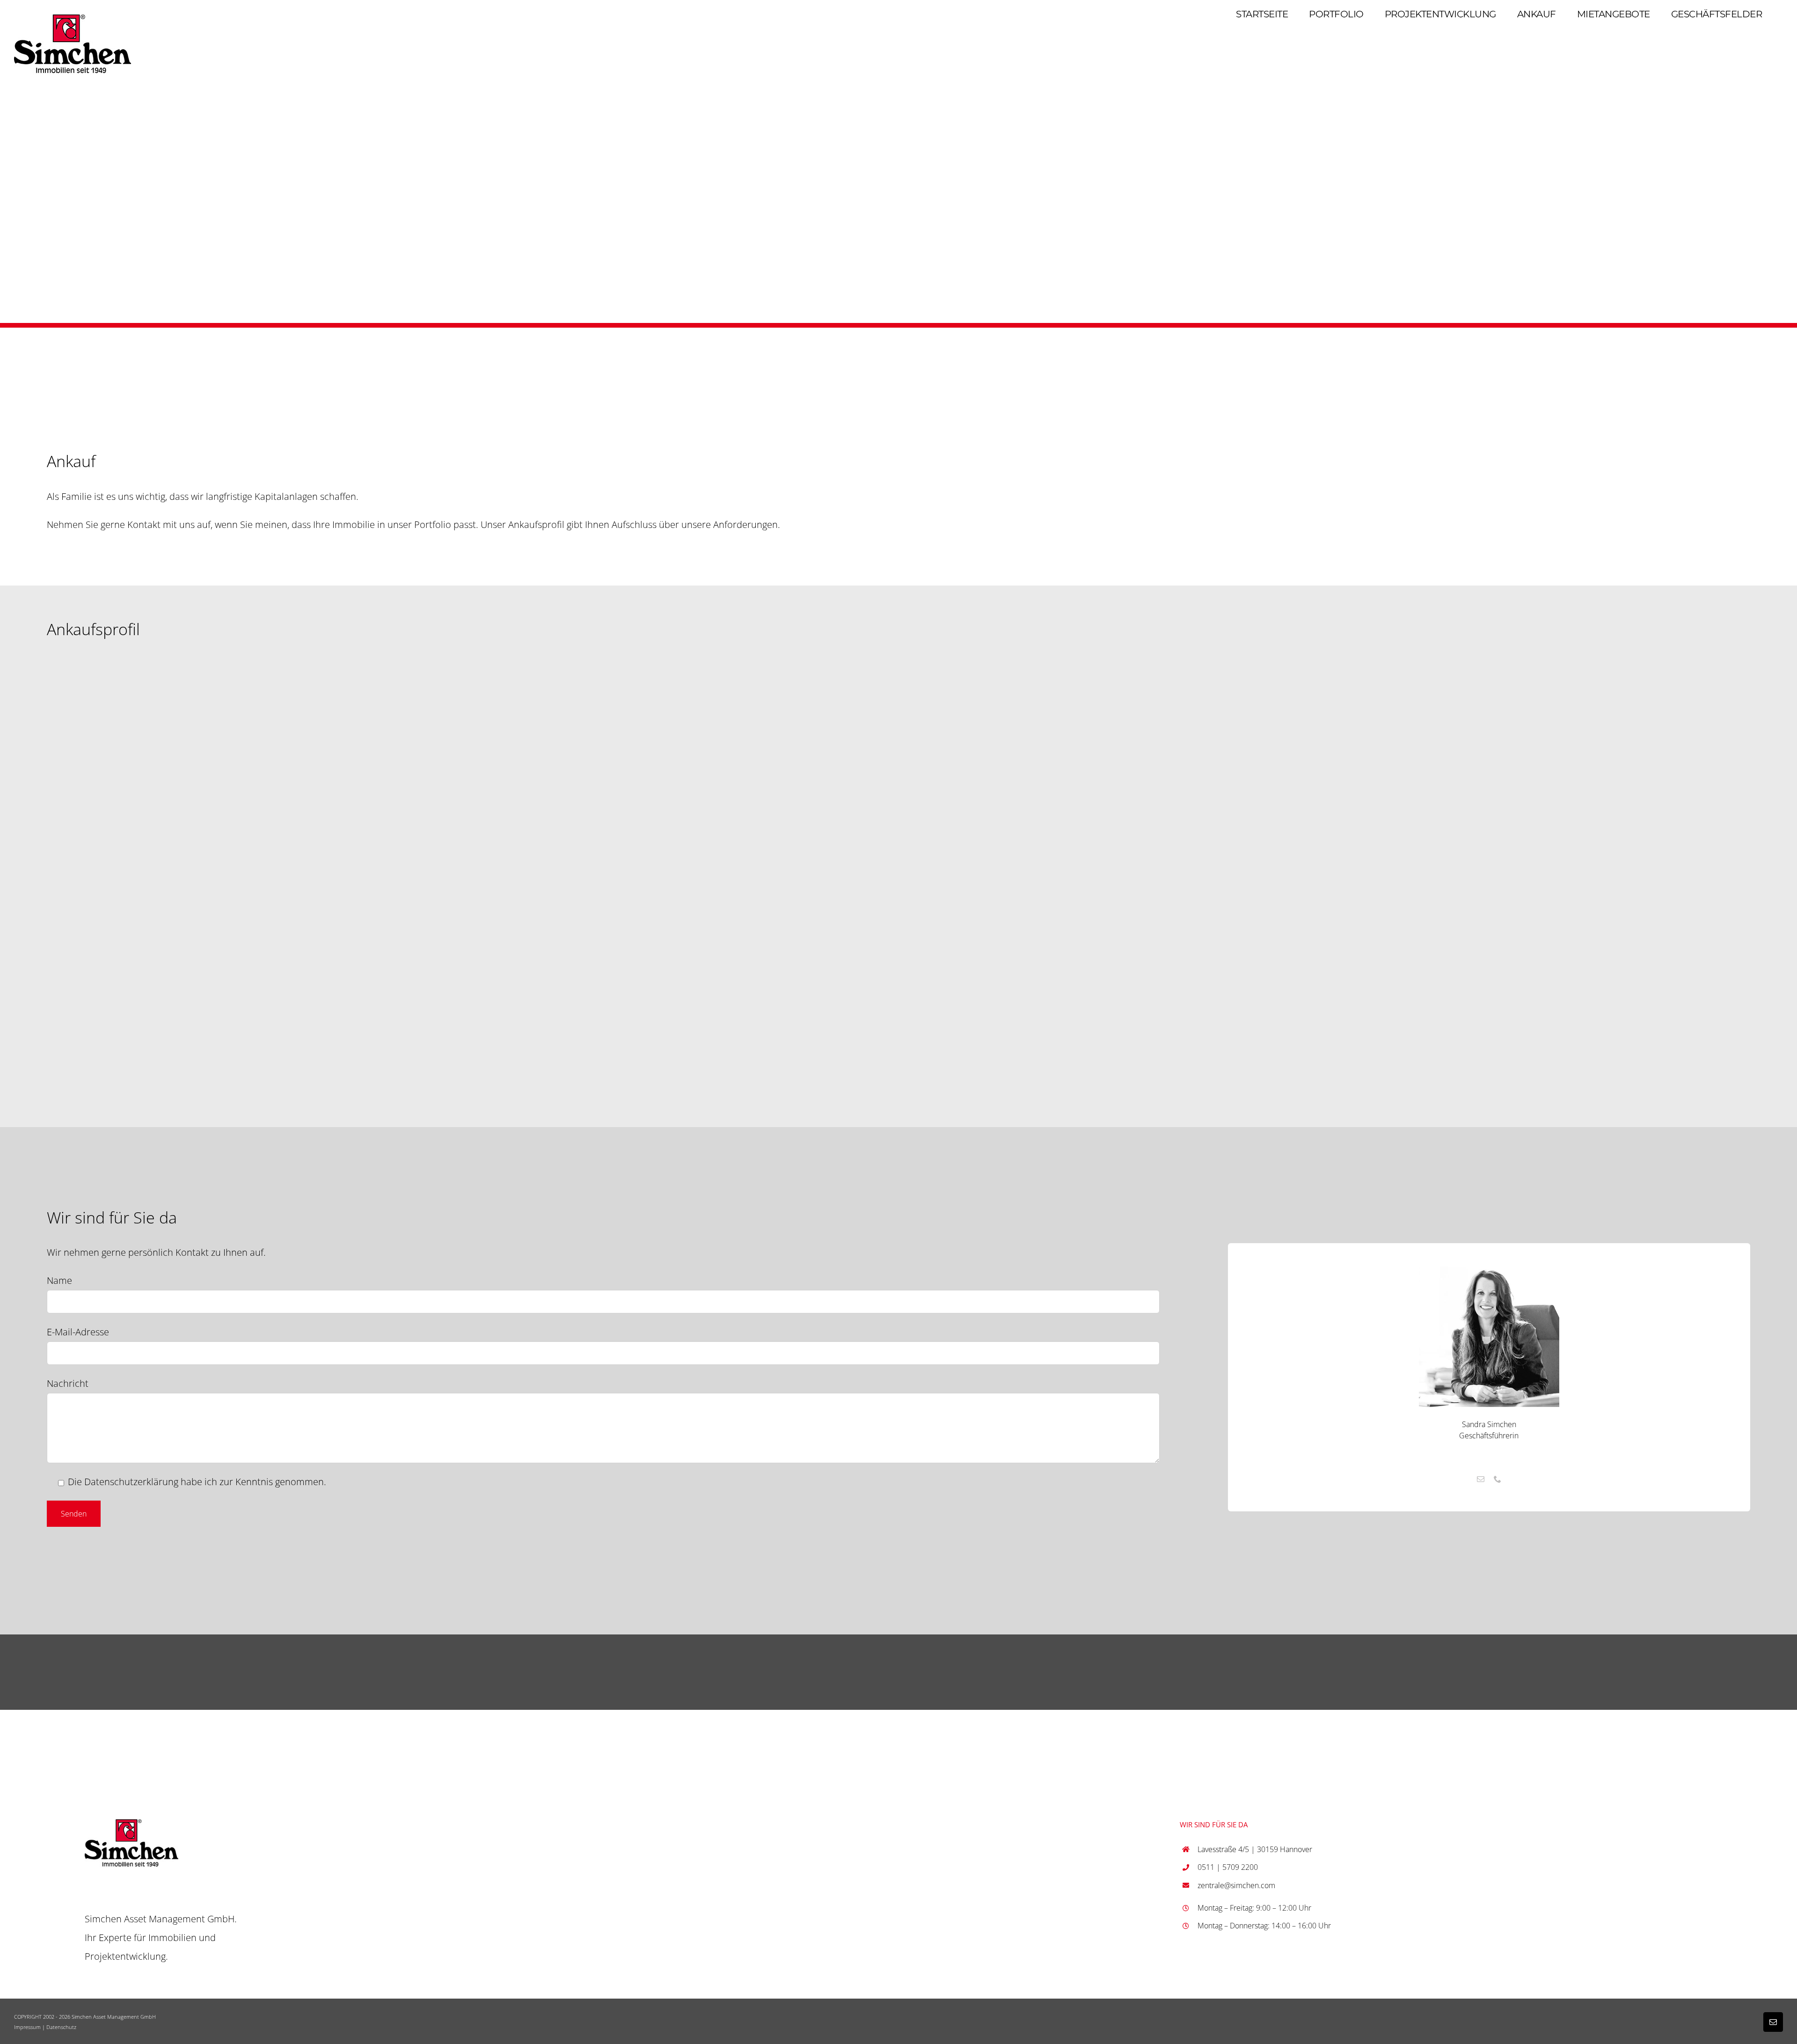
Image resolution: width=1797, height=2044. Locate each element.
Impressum (27, 2027)
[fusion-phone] (1497, 1479)
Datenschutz (61, 2027)
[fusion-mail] (1481, 1479)
